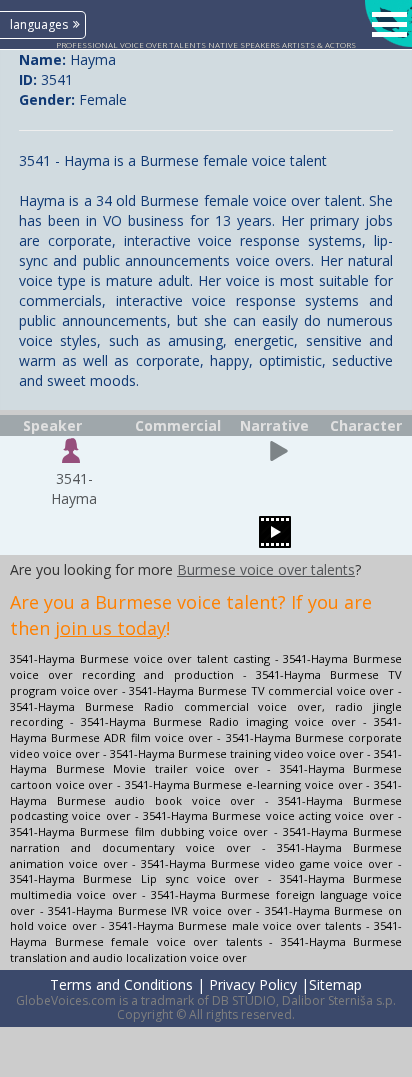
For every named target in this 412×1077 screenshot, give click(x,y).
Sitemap (335, 984)
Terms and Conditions (121, 984)
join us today (110, 628)
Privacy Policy (253, 984)
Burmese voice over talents (266, 569)
